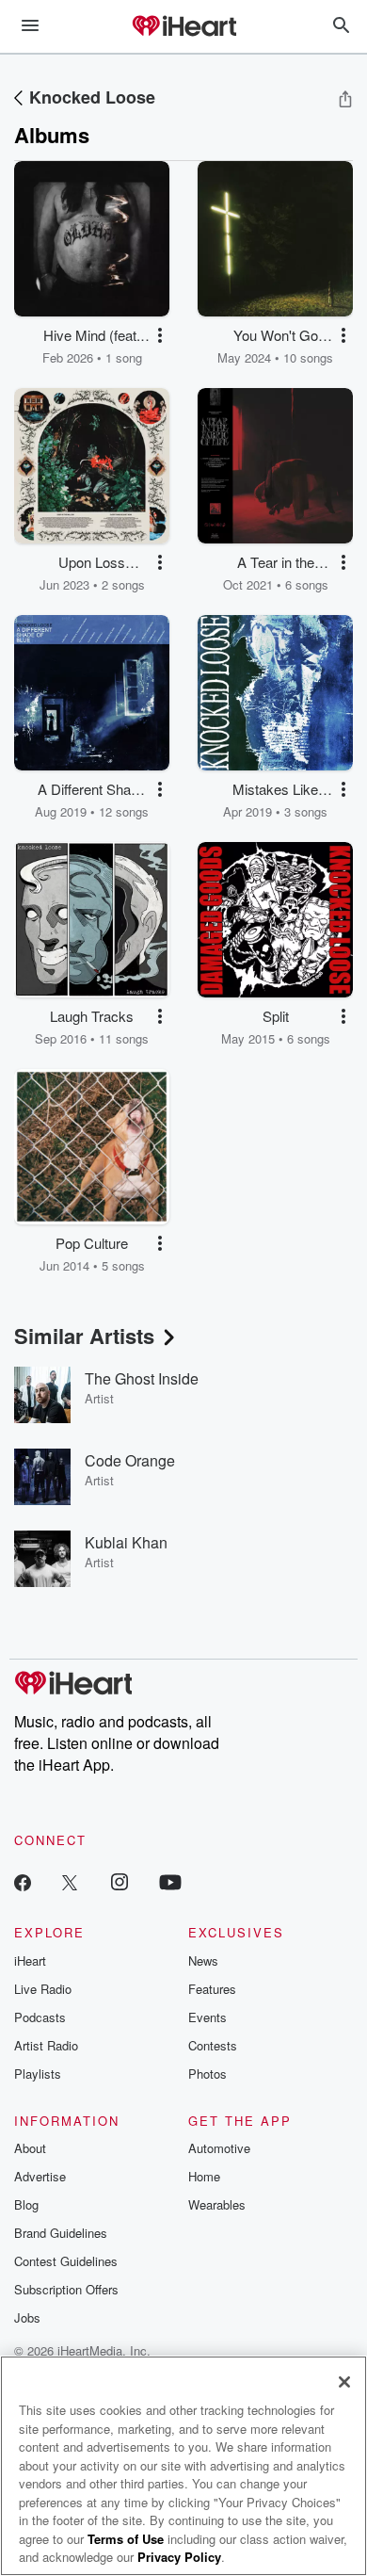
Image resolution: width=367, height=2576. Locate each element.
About (30, 2148)
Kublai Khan (126, 1542)
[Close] (344, 2382)
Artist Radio (46, 2045)
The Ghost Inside (142, 1378)
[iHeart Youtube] (170, 1881)
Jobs (27, 2317)
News (203, 1960)
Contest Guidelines (66, 2261)
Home (204, 2176)
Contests (213, 2045)
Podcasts (40, 2017)
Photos (207, 2074)
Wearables (217, 2204)
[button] (160, 335)
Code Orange (130, 1460)
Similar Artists (84, 1336)
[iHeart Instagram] (120, 1881)
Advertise (40, 2176)
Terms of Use (126, 2539)
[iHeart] (183, 27)
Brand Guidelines (61, 2233)
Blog (26, 2204)
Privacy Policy (179, 2557)
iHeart (30, 1960)
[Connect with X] (70, 1881)
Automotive (219, 2148)
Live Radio (43, 1989)
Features (212, 1989)
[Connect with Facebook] (23, 1881)
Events (207, 2017)
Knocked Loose (92, 97)
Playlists (38, 2074)
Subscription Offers (66, 2289)
